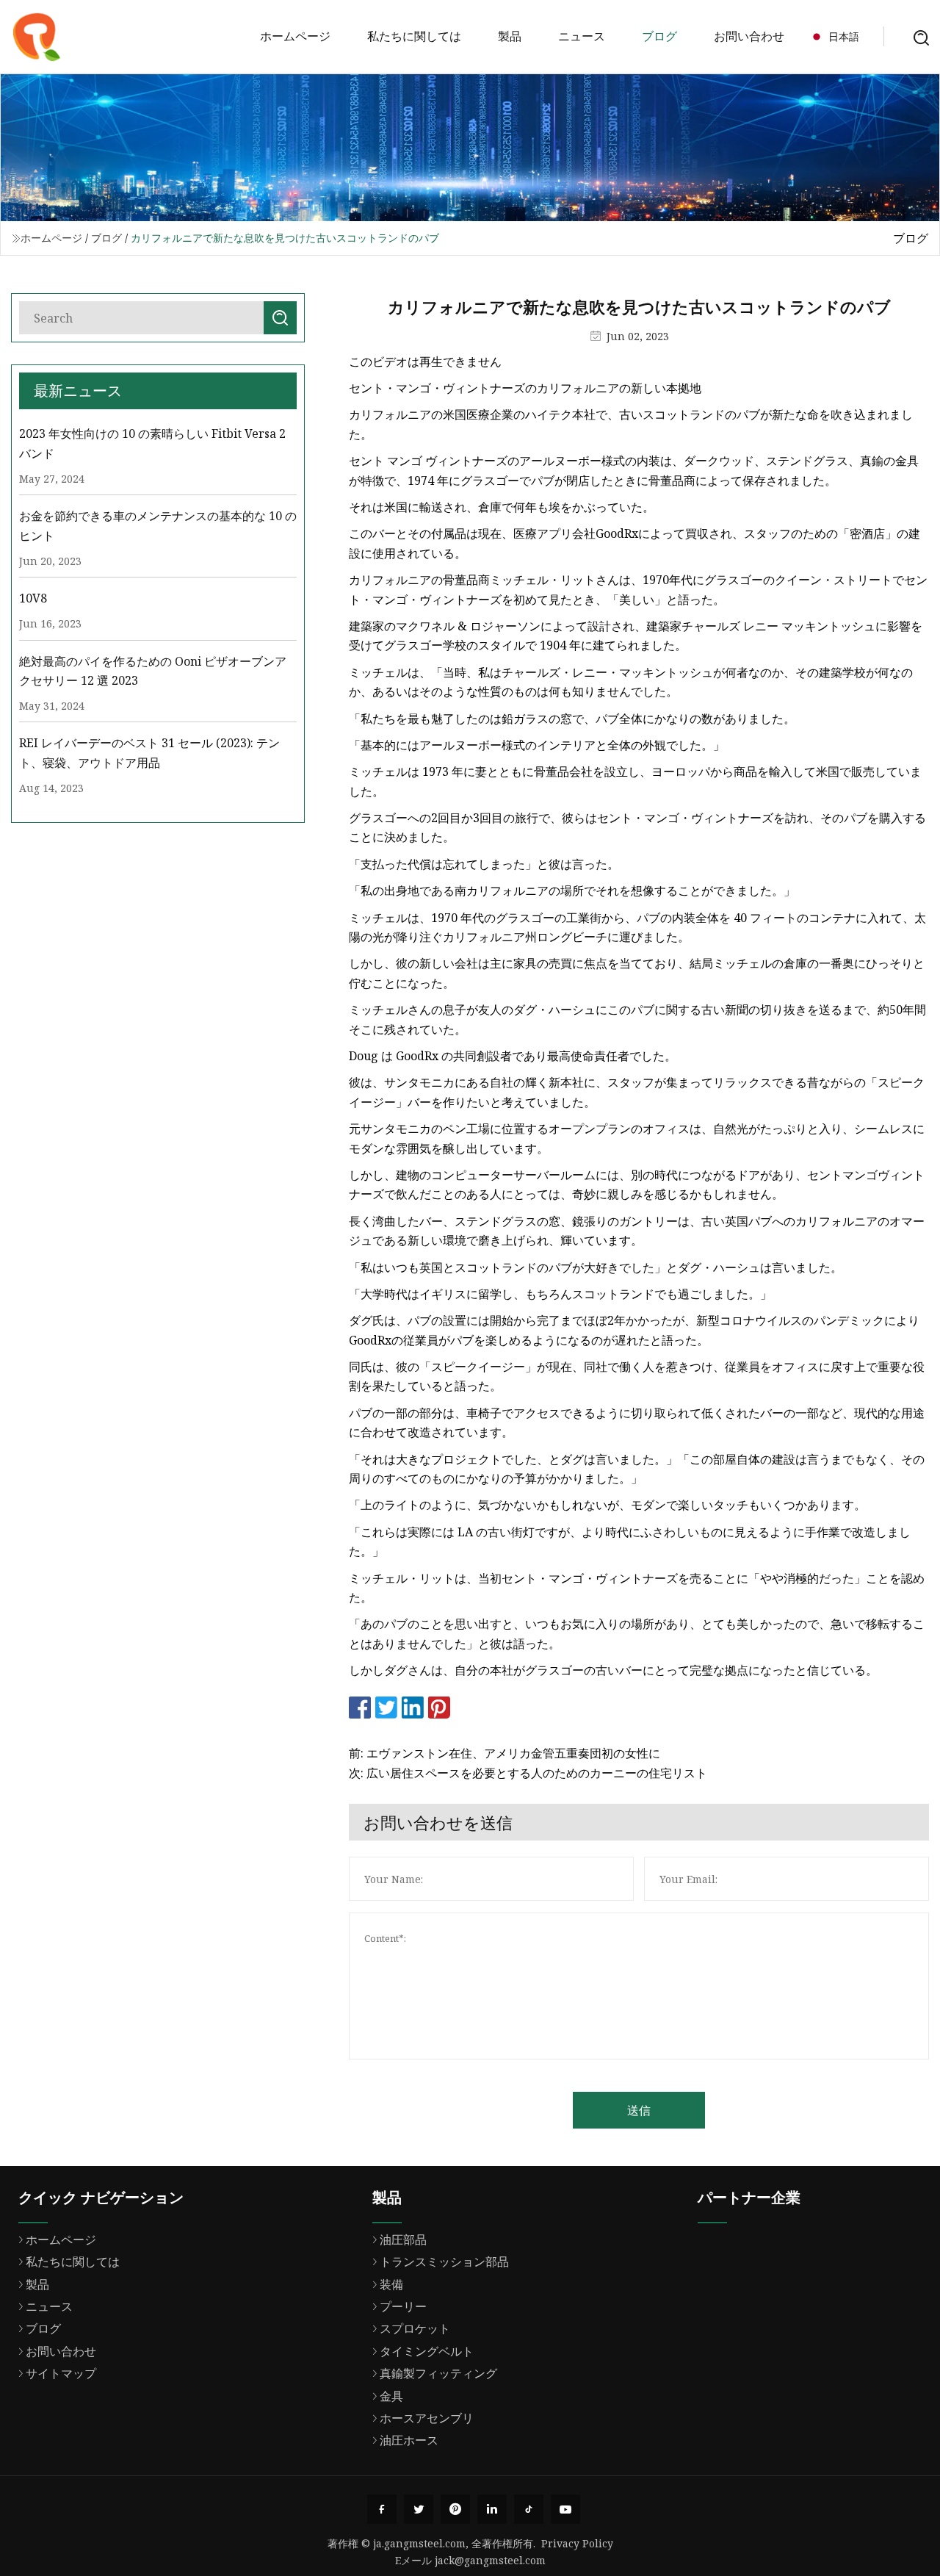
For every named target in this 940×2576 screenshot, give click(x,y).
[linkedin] (492, 2509)
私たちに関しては (414, 36)
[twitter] (419, 2509)
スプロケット (415, 2328)
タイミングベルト (427, 2351)
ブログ (659, 36)
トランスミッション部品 (444, 2262)
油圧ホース (409, 2440)
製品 (510, 36)
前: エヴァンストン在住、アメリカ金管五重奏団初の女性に (505, 1753)
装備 (391, 2284)
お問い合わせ (749, 36)
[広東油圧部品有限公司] (37, 37)
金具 (391, 2396)
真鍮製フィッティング (438, 2373)
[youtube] (565, 2509)
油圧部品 (403, 2239)
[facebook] (382, 2509)
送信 (639, 2110)
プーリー (403, 2306)
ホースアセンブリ (427, 2418)
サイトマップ (61, 2373)
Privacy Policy (577, 2543)
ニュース (582, 36)
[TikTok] (529, 2509)
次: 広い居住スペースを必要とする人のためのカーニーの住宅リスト (528, 1773)
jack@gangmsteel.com (490, 2560)
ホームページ (295, 36)
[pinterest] (455, 2509)
